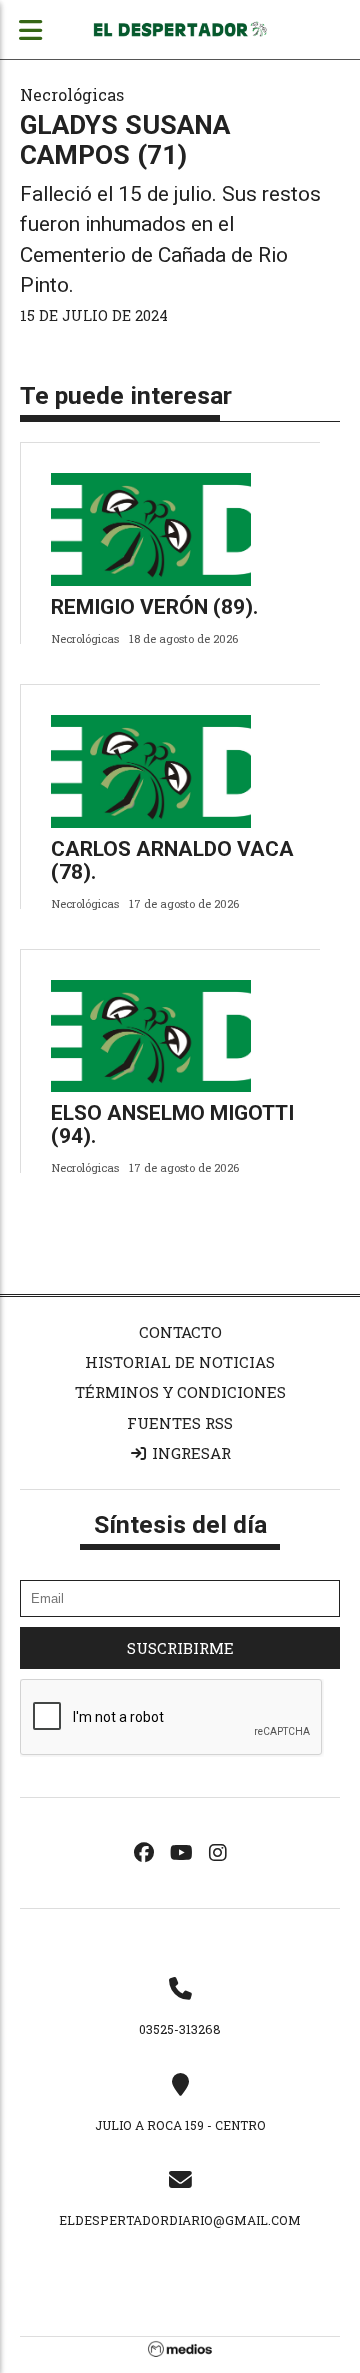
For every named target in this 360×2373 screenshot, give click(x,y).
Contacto (180, 1332)
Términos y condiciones (180, 1392)
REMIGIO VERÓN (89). (154, 607)
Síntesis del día (180, 1524)
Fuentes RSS (180, 1423)
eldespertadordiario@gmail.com (180, 2220)
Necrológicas (72, 94)
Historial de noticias (180, 1362)
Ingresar (189, 1453)
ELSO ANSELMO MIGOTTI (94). (172, 1124)
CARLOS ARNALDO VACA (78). (172, 860)
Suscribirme (180, 1648)
